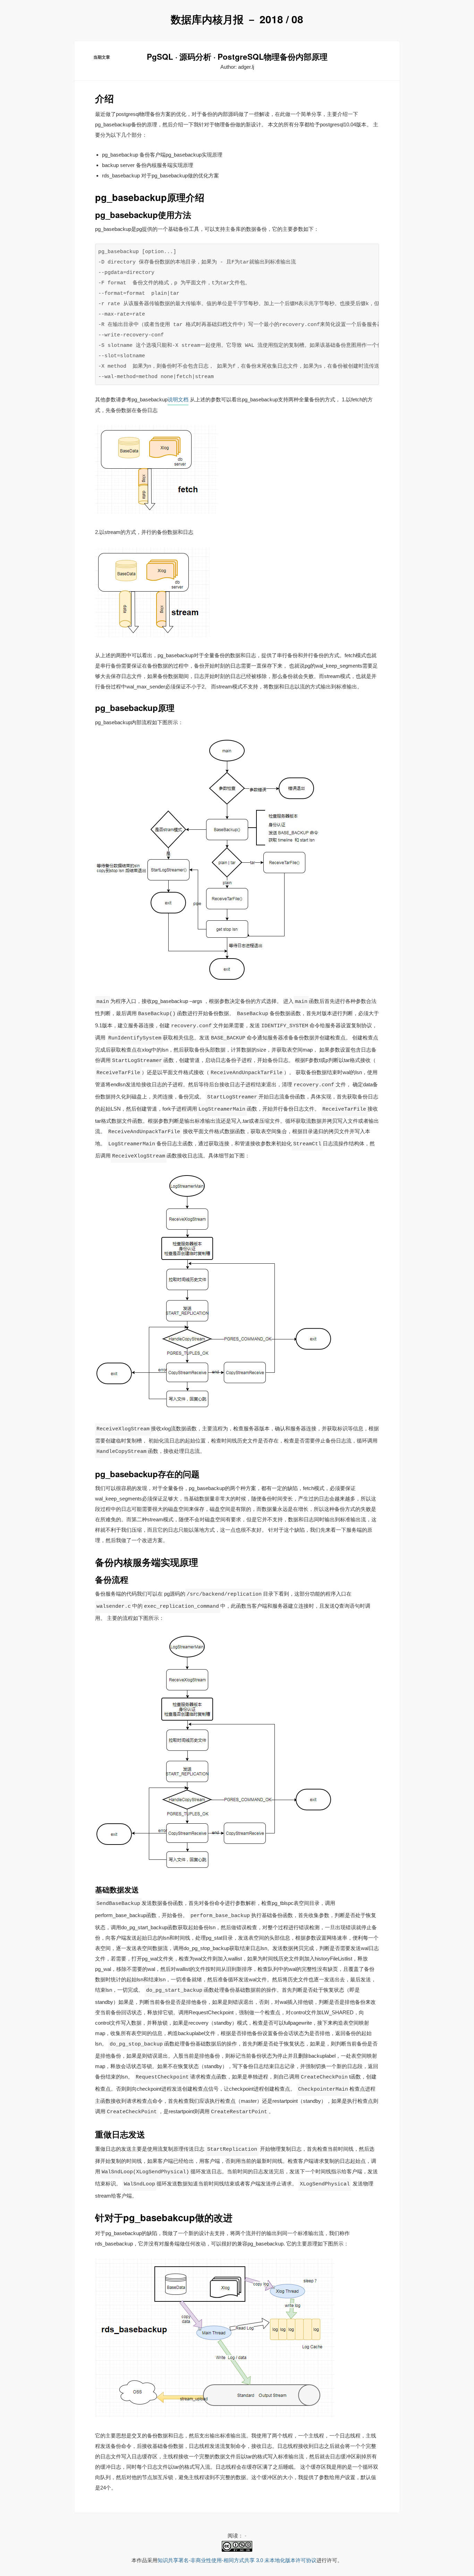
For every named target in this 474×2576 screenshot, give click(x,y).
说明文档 (178, 399)
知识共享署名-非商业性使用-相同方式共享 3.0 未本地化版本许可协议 (237, 2560)
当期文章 (102, 57)
